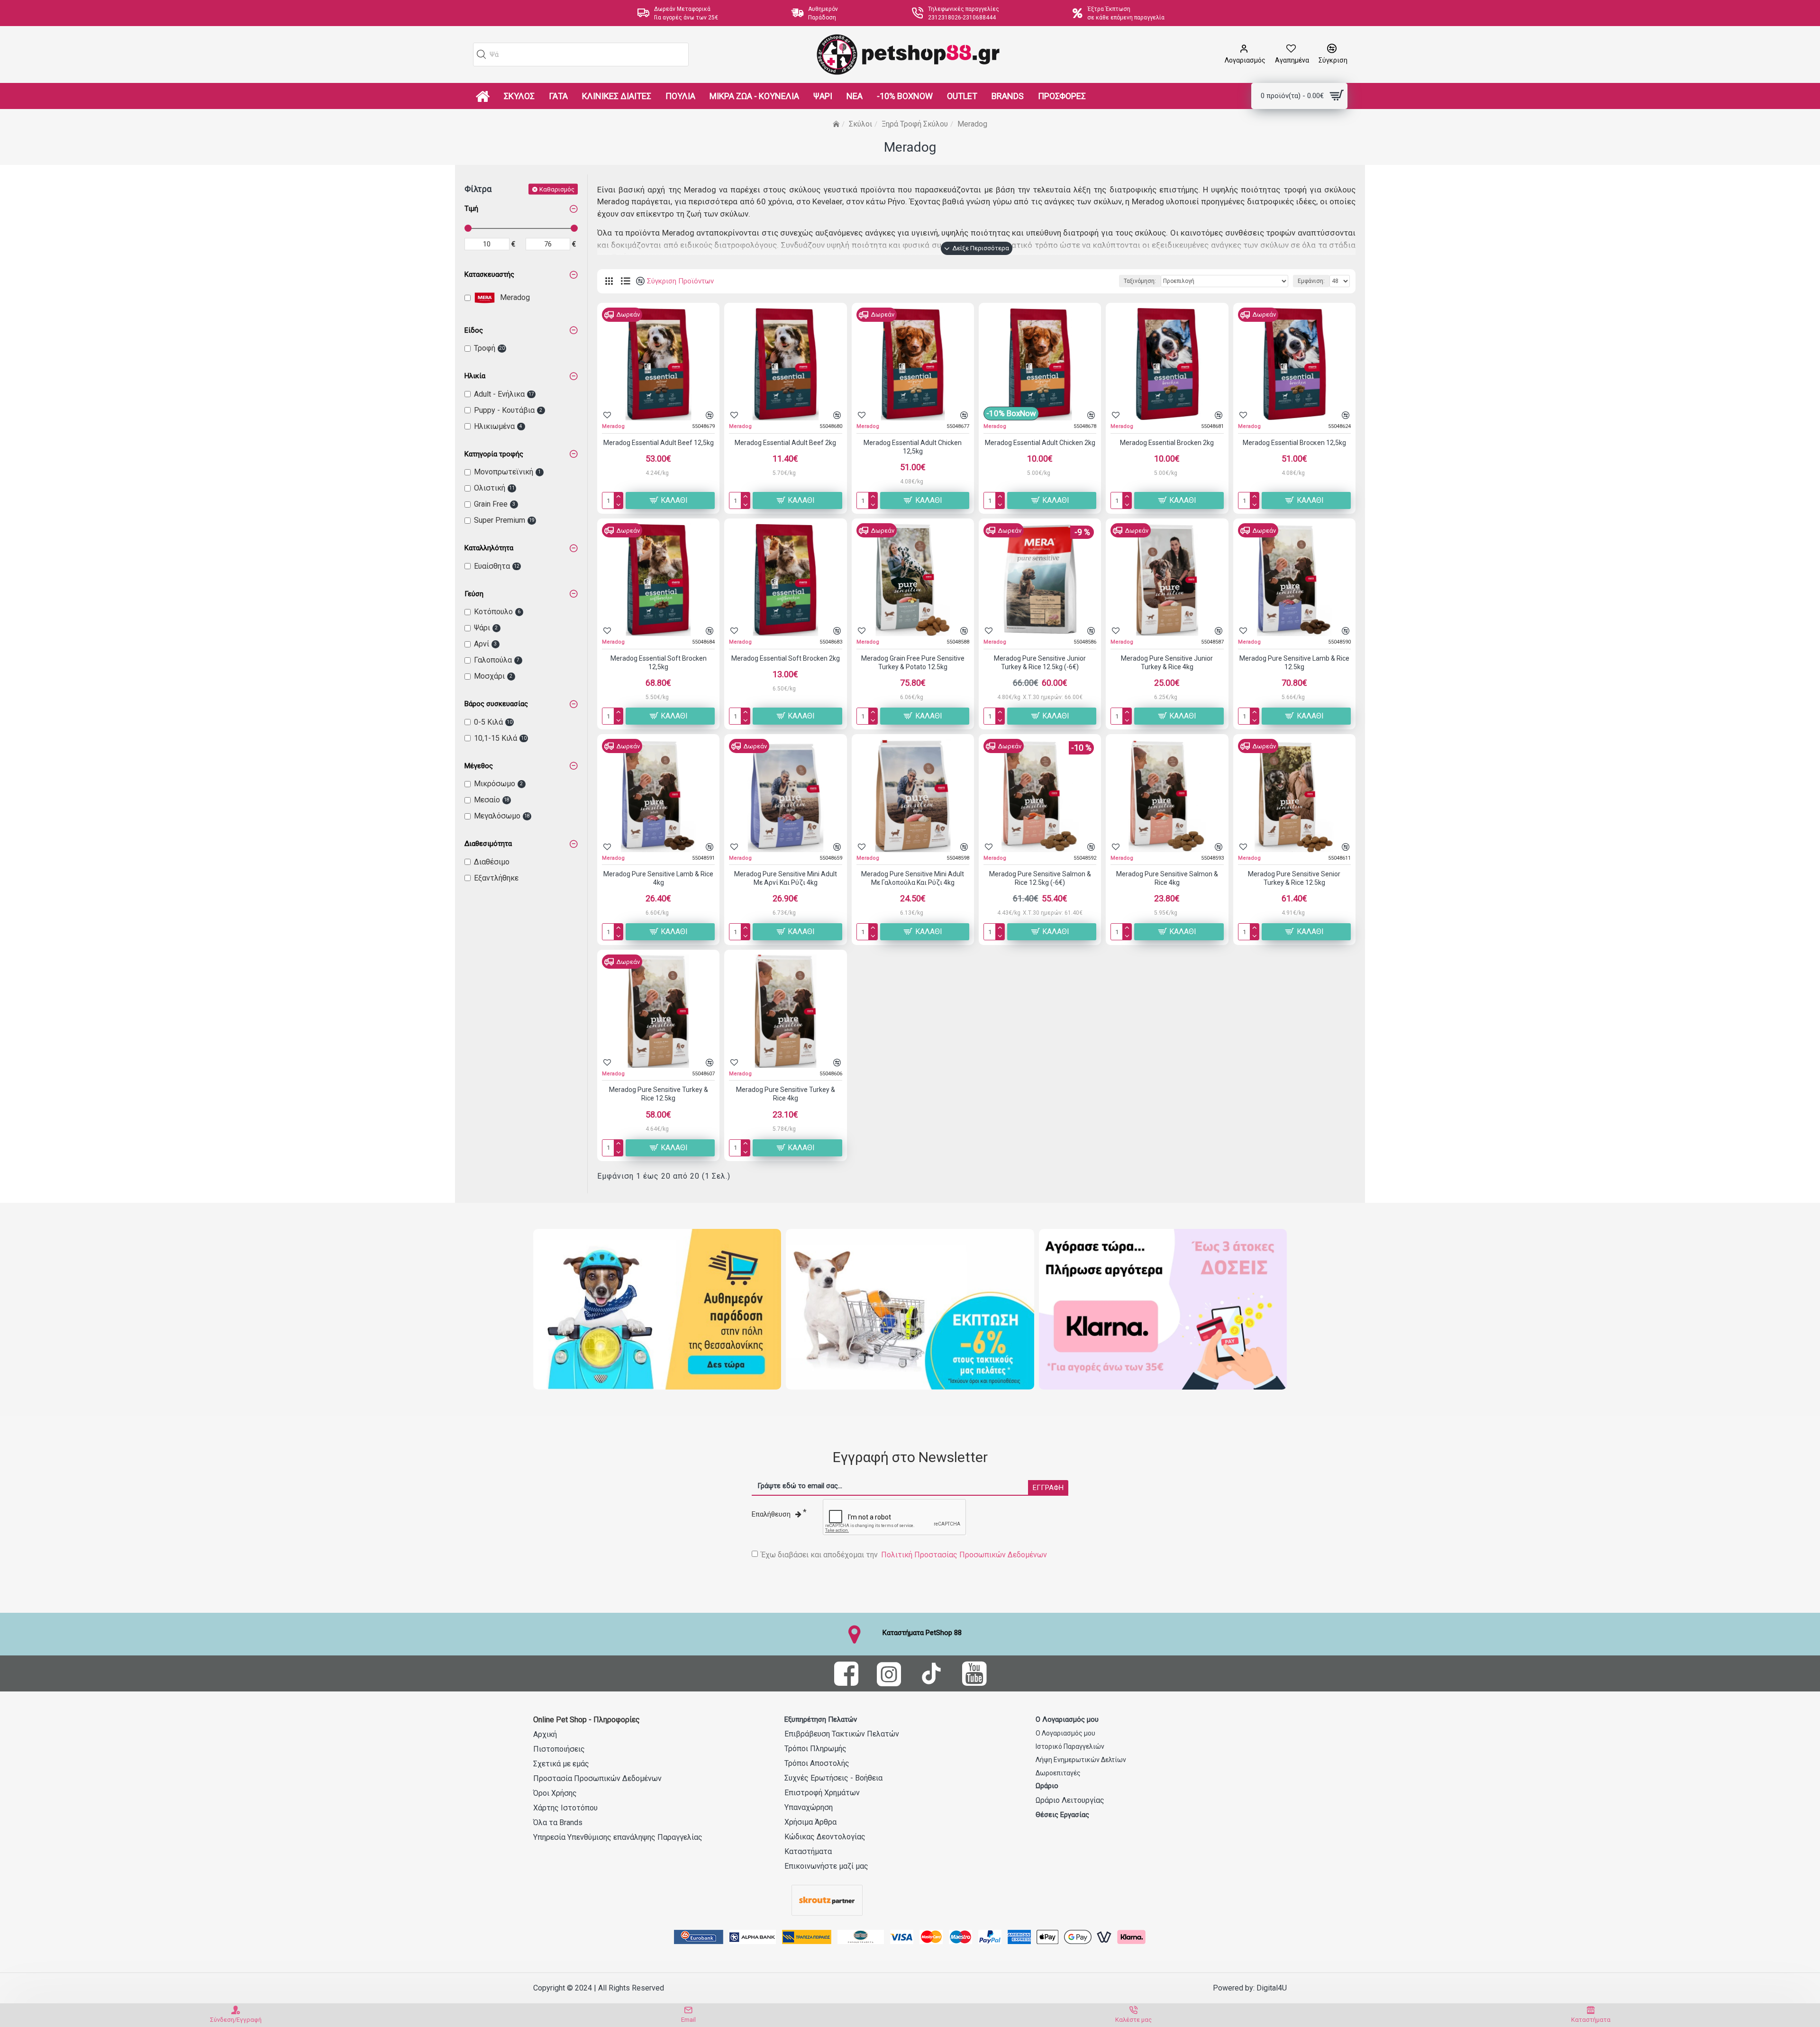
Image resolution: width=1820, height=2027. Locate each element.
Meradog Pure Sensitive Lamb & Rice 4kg (658, 878)
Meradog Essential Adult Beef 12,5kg (659, 443)
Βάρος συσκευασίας (496, 704)
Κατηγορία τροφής (494, 454)
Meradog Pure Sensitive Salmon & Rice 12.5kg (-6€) (1040, 878)
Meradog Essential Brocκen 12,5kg (1294, 443)
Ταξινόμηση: (1140, 281)
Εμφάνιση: (1311, 281)
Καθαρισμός (557, 189)
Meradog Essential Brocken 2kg (1167, 443)
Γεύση (474, 594)
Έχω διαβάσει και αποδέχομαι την (904, 1555)
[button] (482, 55)
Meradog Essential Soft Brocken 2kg (786, 658)
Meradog (613, 426)
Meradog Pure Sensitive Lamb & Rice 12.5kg (1294, 663)
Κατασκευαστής (489, 274)
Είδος (474, 330)
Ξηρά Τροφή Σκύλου (915, 124)
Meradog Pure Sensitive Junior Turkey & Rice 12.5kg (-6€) (1040, 663)
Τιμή (471, 209)
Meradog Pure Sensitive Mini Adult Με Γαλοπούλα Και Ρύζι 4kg (913, 878)
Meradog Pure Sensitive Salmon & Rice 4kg (1167, 878)
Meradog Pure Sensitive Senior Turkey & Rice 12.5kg (1294, 878)
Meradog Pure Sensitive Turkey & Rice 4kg (786, 1094)
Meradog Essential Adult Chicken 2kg (1040, 443)
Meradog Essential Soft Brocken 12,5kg (659, 663)
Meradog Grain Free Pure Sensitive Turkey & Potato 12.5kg (913, 663)
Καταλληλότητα (489, 548)
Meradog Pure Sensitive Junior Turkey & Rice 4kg (1167, 663)
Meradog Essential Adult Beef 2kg (785, 443)
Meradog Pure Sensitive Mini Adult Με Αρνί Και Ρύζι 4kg (786, 878)
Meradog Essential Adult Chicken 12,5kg (913, 447)
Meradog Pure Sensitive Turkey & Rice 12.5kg (659, 1094)
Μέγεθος (479, 766)
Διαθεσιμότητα (488, 844)
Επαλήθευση (771, 1514)
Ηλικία (475, 376)
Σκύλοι (860, 124)
